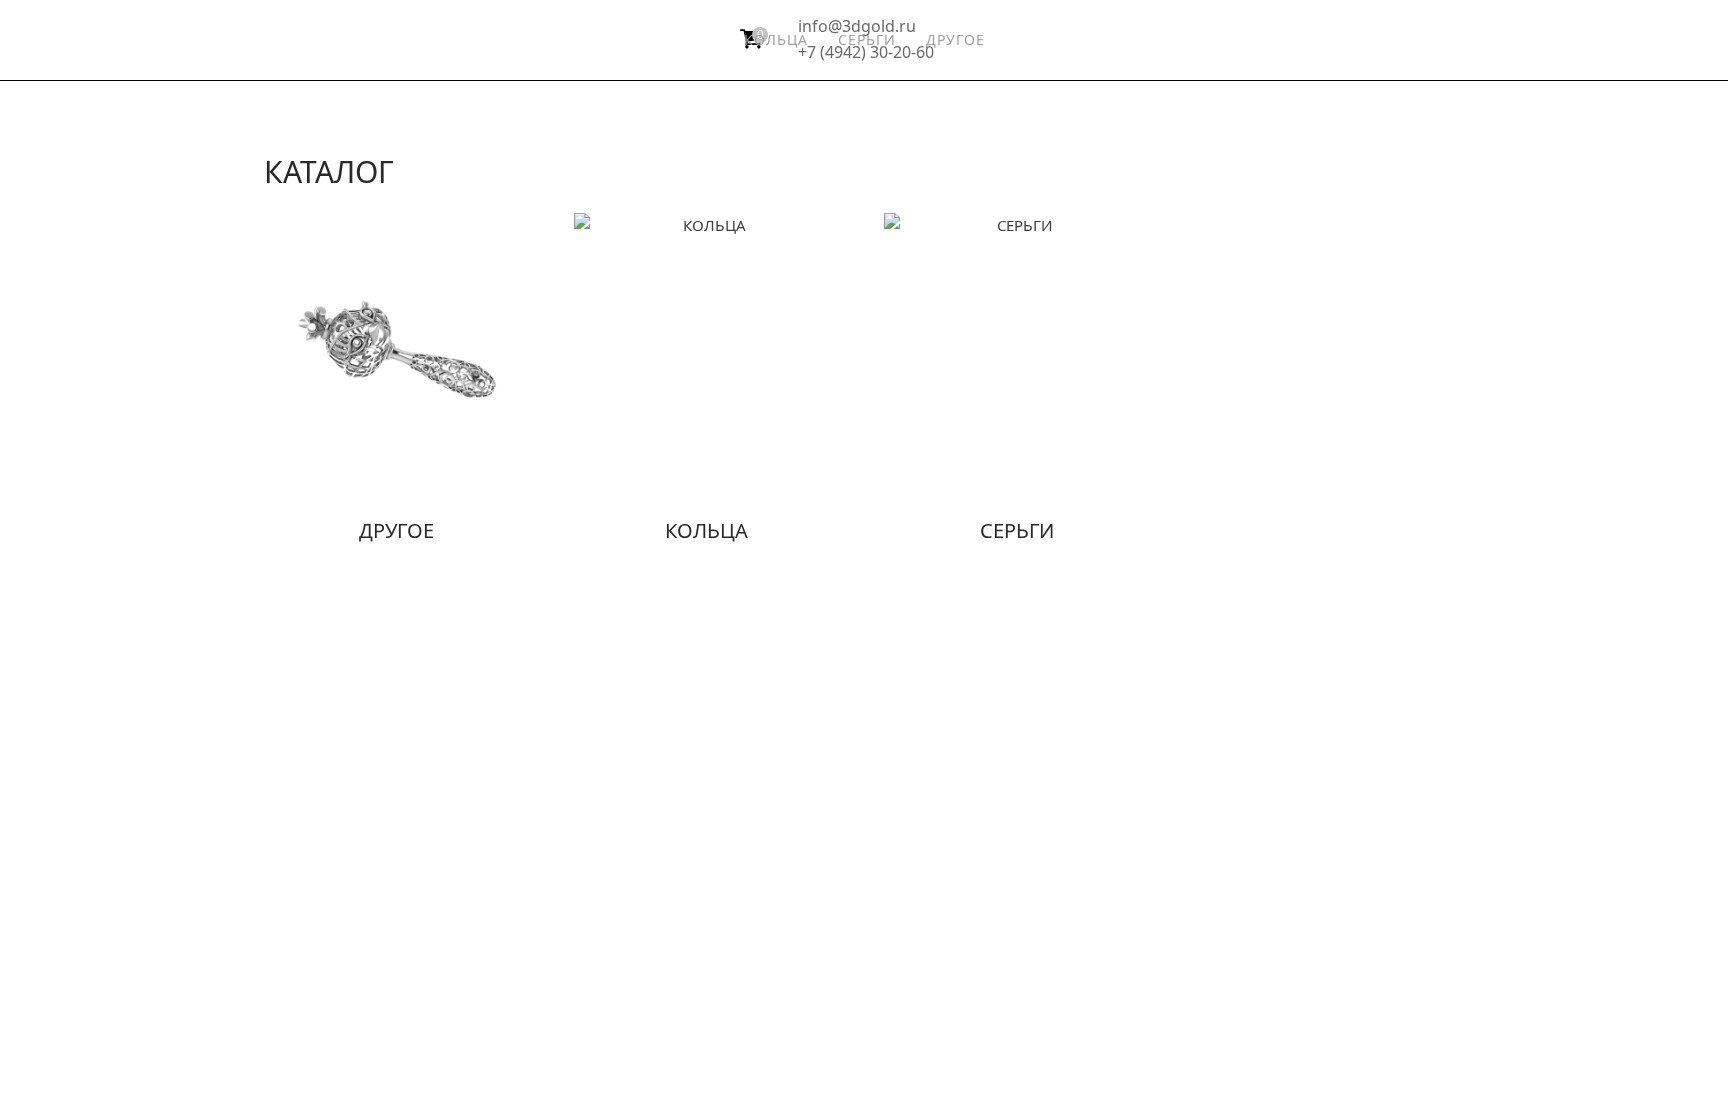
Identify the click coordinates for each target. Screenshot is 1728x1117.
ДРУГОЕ (955, 39)
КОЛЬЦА (776, 39)
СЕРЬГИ (867, 39)
